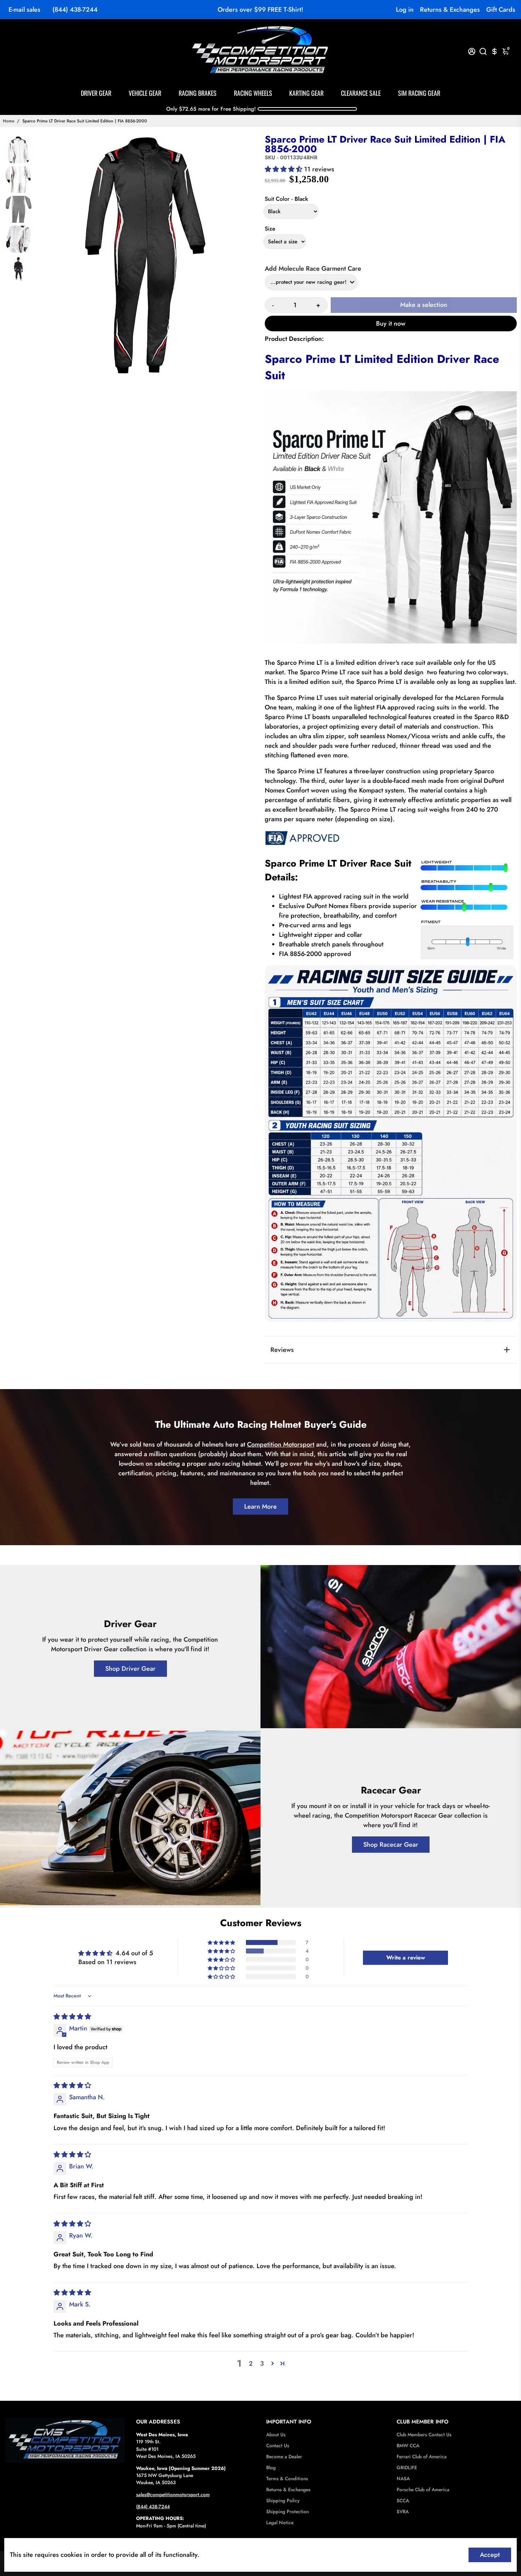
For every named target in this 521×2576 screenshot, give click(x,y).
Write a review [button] (406, 1958)
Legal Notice (280, 2523)
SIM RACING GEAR (419, 93)
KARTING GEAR (306, 93)
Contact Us (278, 2446)
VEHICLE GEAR (145, 93)
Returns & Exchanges (450, 10)
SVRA (403, 2512)
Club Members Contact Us (424, 2435)
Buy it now (391, 324)
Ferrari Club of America (422, 2457)
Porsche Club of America (423, 2490)
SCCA (403, 2501)
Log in (405, 10)
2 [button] (251, 2364)
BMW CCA (408, 2446)
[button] (284, 169)
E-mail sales (24, 10)
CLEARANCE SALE (361, 93)
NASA (403, 2479)
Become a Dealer (284, 2457)
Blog (271, 2468)
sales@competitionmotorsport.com (173, 2495)
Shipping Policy (283, 2501)
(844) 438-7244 (75, 10)
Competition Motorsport (281, 1444)
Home (9, 121)
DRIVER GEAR (96, 93)
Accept (490, 2555)
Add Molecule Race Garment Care (313, 269)
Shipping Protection (287, 2512)
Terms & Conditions (287, 2479)
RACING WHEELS (253, 93)
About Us (276, 2435)
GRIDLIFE (407, 2468)
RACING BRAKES (198, 93)
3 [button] (262, 2364)
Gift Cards (501, 10)
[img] (72, 2017)
